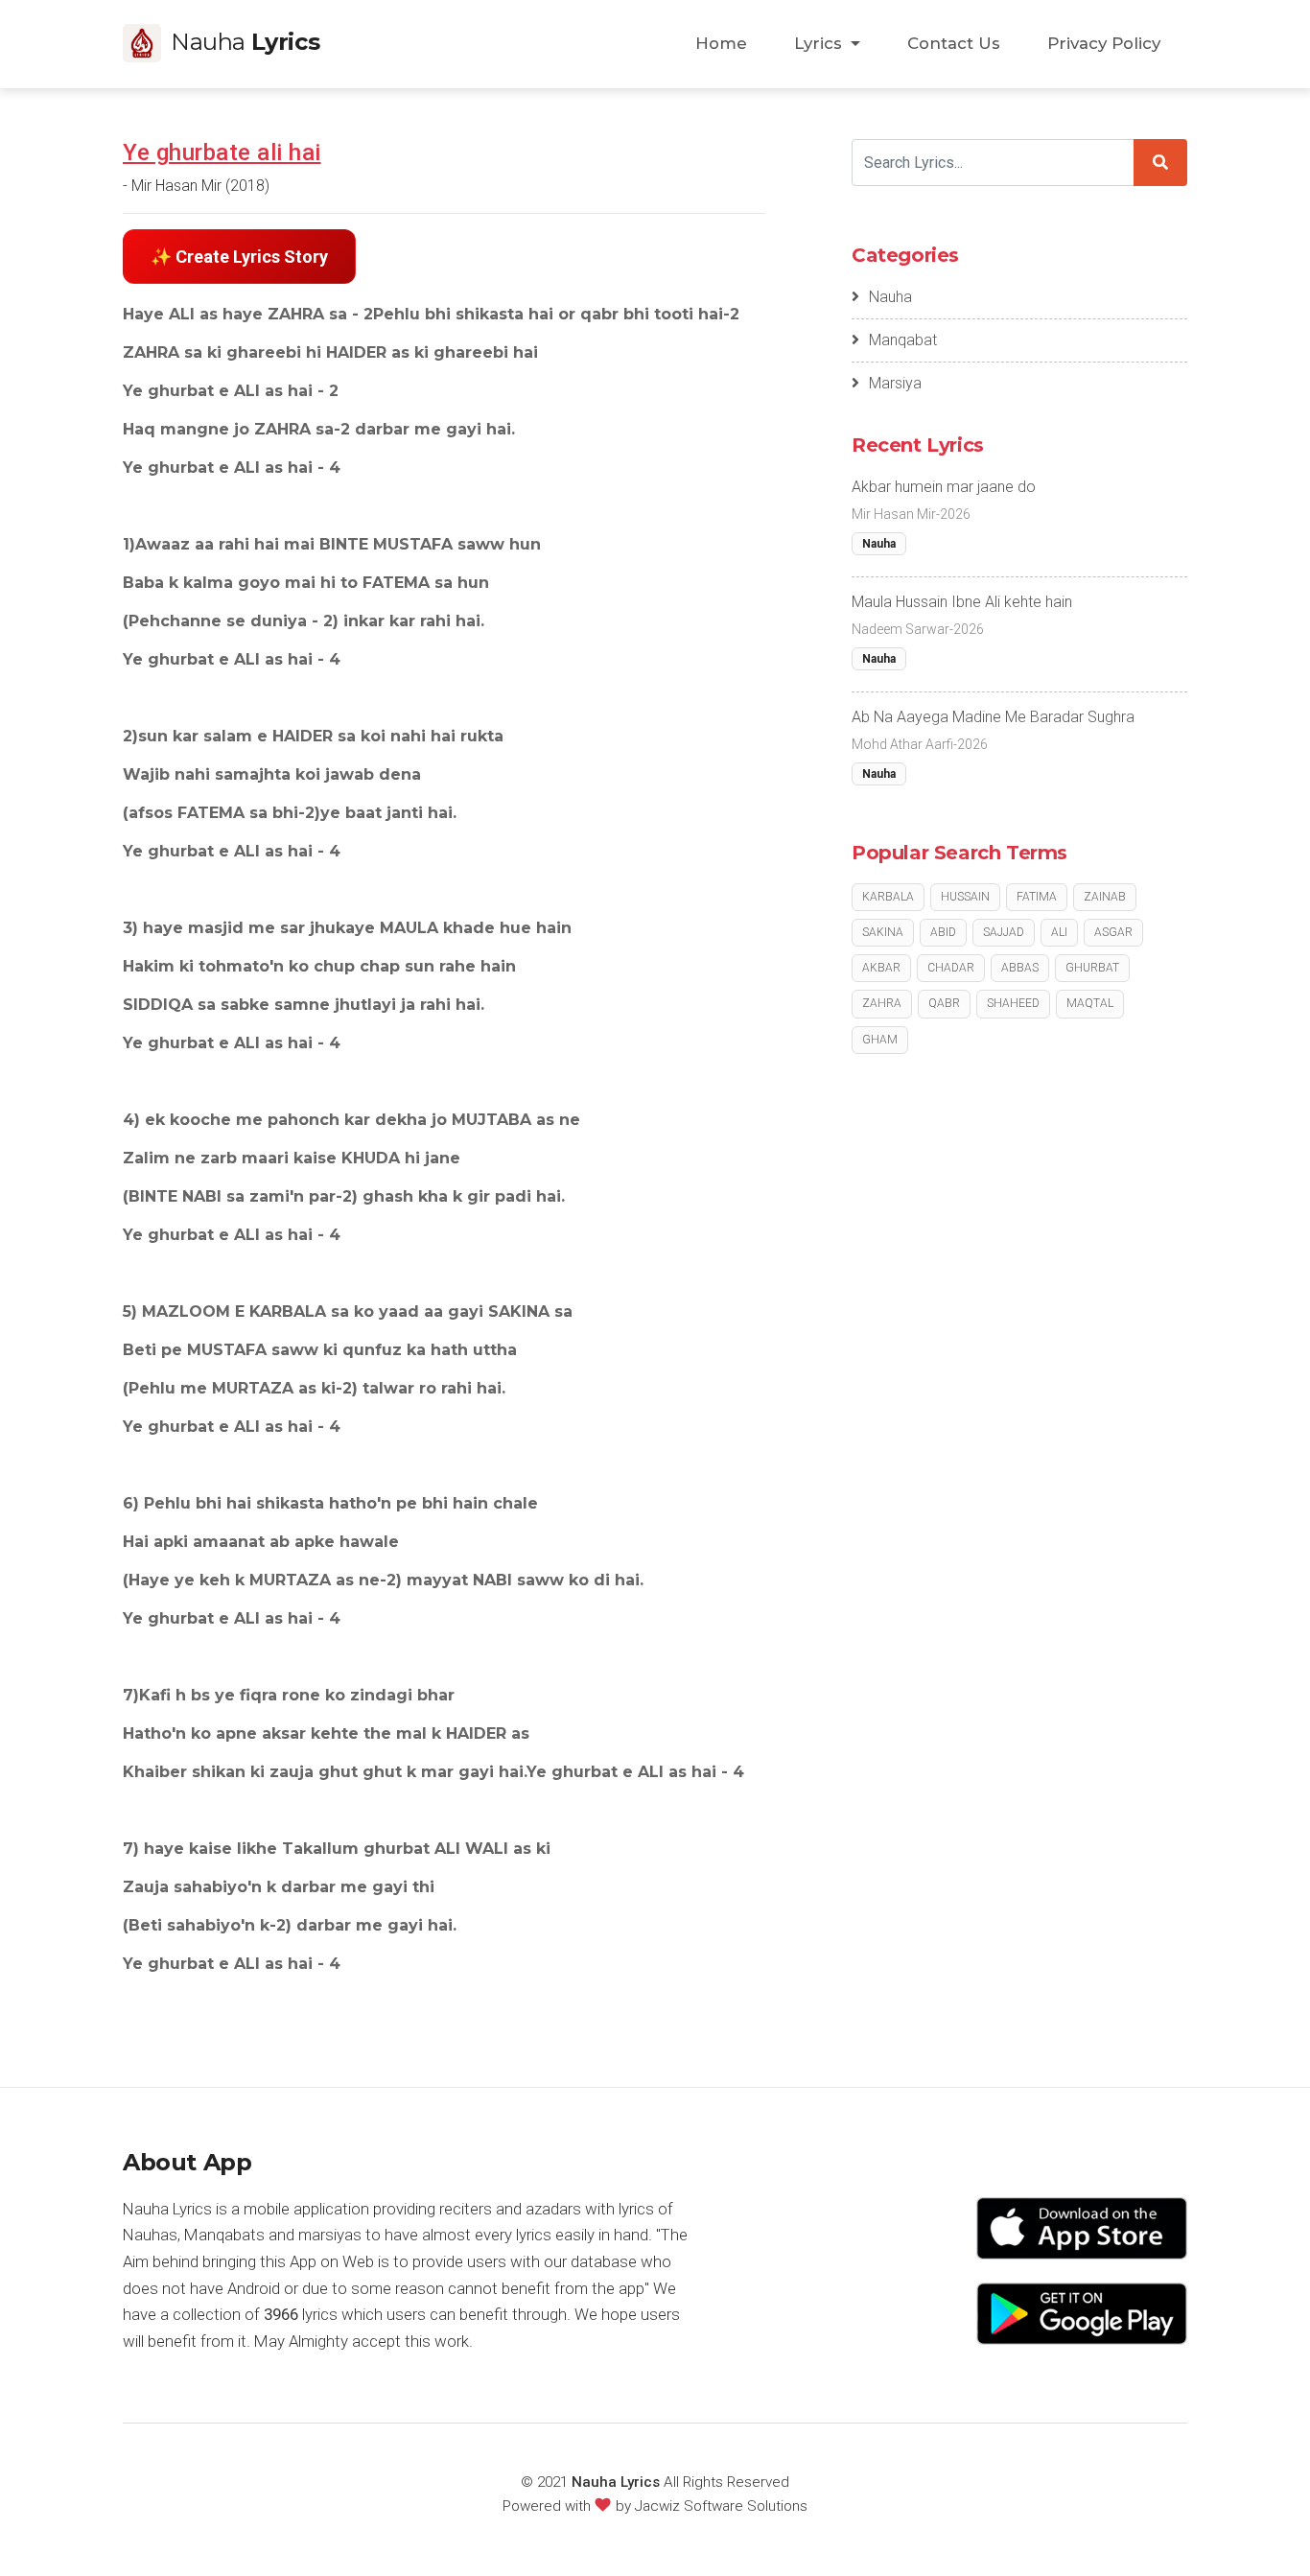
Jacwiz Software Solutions (721, 2506)
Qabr (944, 1003)
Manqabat (903, 340)
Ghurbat (1092, 968)
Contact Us (954, 43)
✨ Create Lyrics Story (239, 257)
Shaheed (1013, 1003)
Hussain (965, 897)
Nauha (890, 297)
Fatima (1037, 897)
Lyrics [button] (820, 43)
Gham (880, 1040)
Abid (943, 932)
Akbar (881, 968)
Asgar (1113, 932)
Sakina (883, 932)
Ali (1059, 932)
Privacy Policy (1104, 43)
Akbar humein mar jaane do (944, 487)
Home (721, 43)
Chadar (951, 968)
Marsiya (895, 383)
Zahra (882, 1003)
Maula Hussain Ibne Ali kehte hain (962, 602)
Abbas (1020, 968)
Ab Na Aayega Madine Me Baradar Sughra (993, 717)
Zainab (1105, 897)
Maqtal (1090, 1003)
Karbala (888, 897)
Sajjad (1004, 932)
